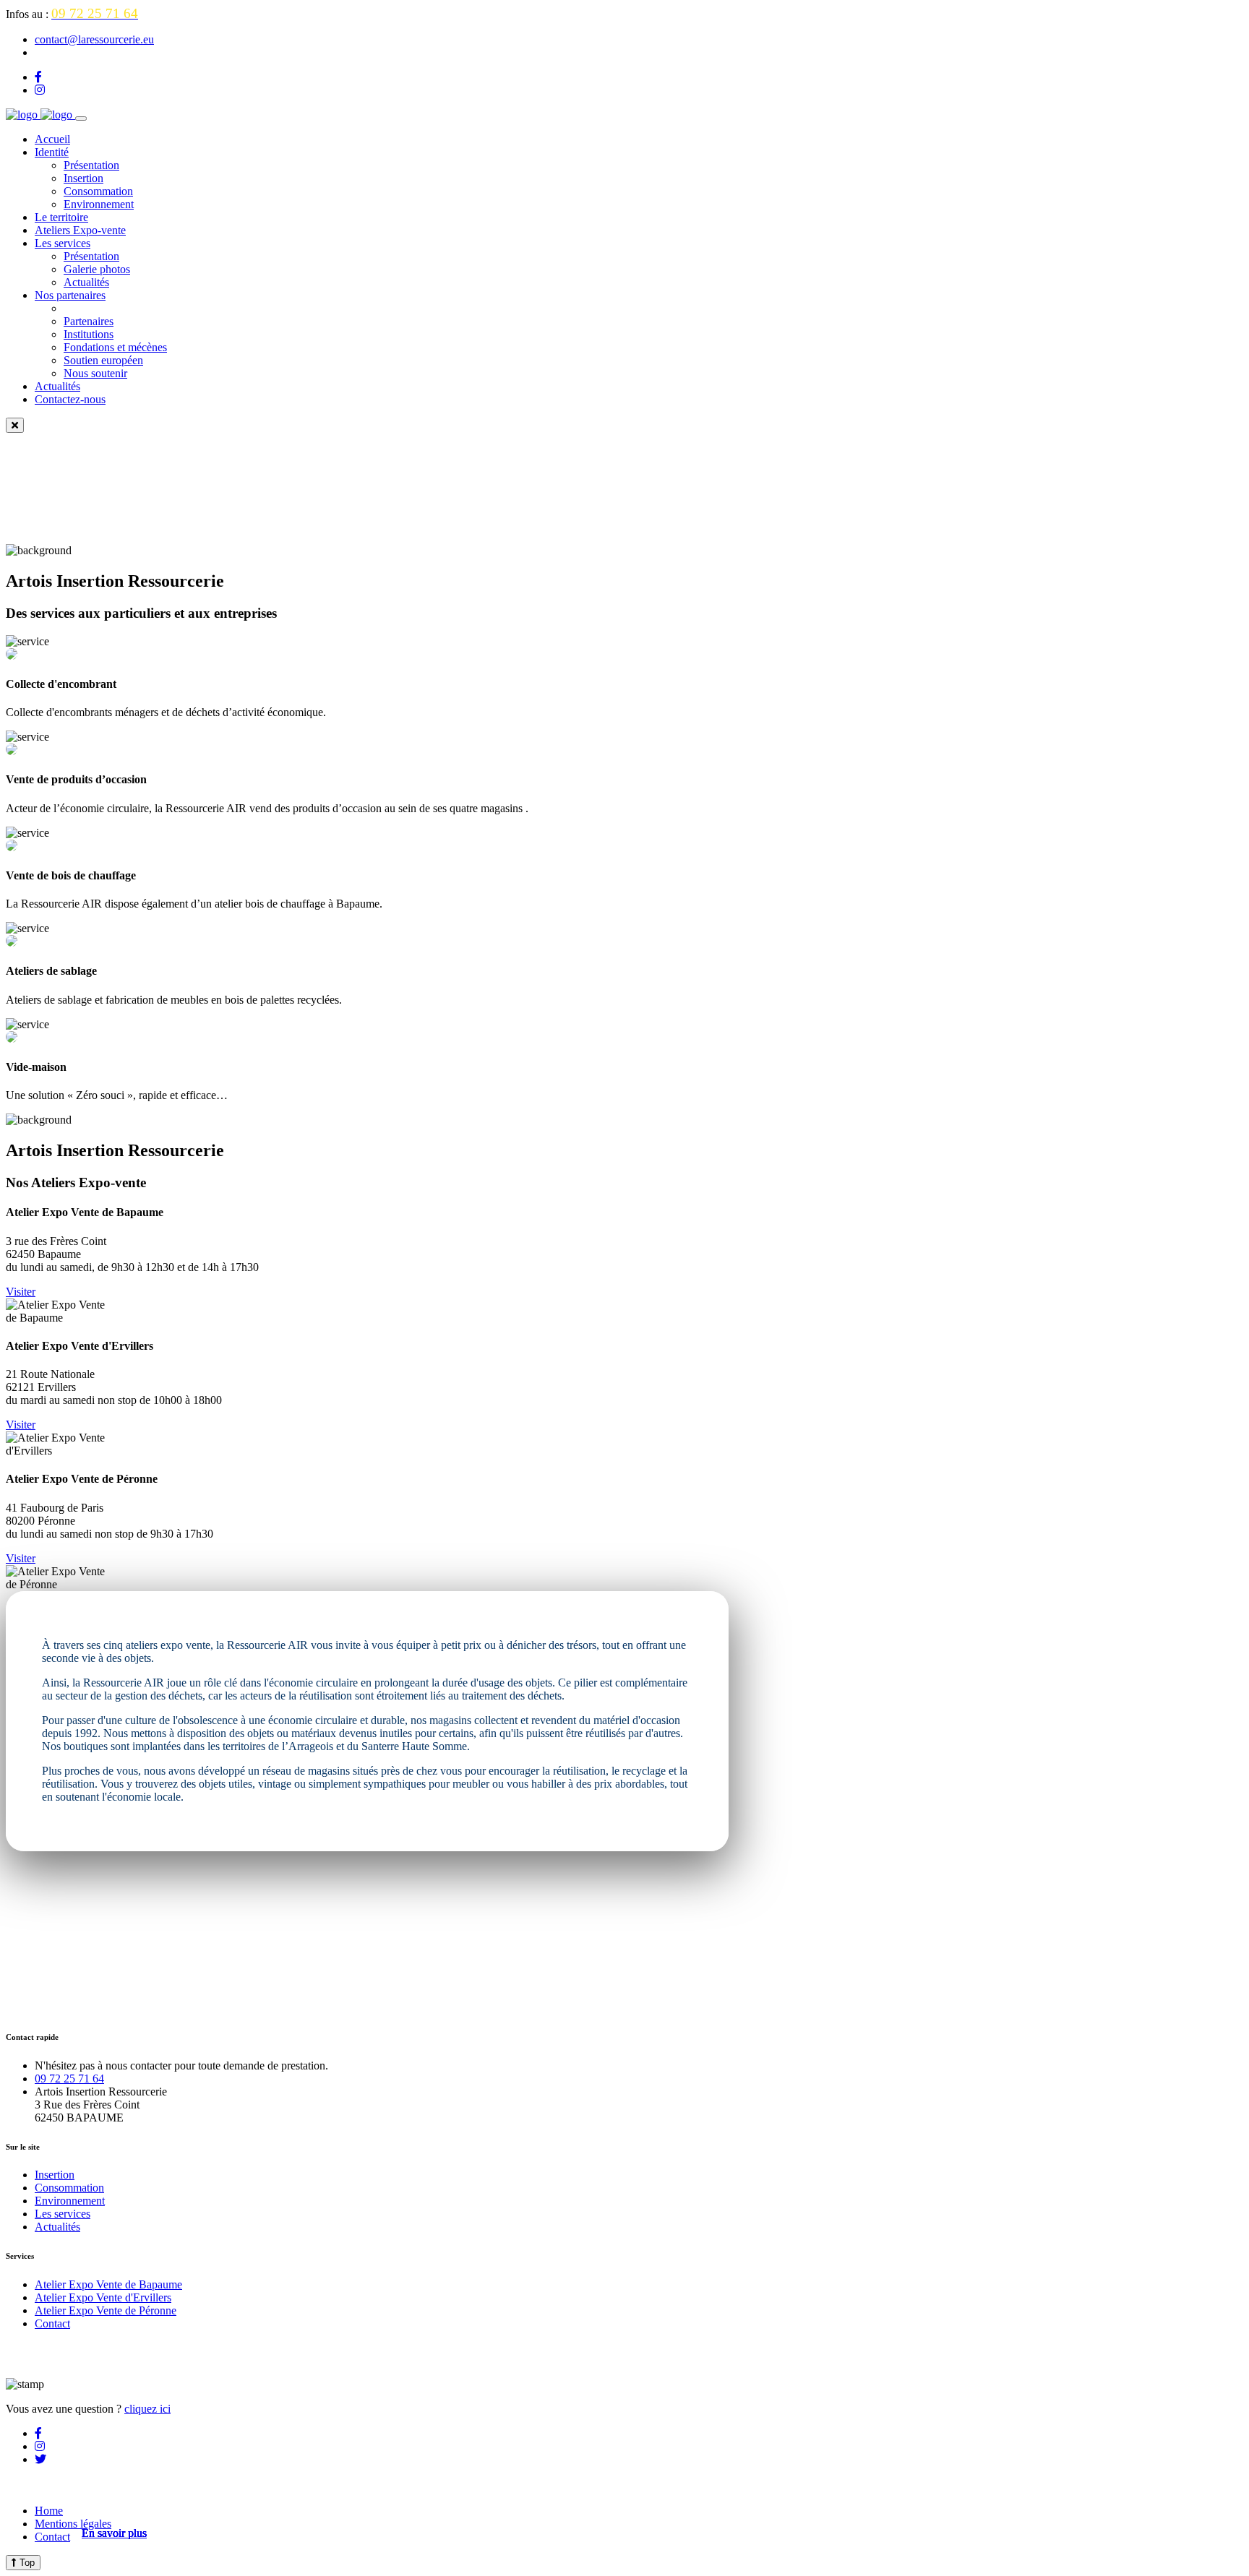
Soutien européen (103, 360)
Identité (52, 152)
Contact (52, 2323)
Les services (63, 243)
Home (49, 2511)
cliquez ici (147, 2409)
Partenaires (89, 321)
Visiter (21, 1292)
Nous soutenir (95, 373)
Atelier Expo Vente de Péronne (106, 2310)
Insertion (83, 178)
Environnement (99, 204)
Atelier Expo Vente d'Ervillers (103, 2297)
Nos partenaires (70, 295)
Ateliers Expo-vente (80, 230)
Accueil (52, 139)
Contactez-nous (70, 399)
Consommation (98, 191)
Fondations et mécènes (115, 347)
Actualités (86, 282)
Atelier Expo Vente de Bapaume (108, 2284)
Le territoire (61, 217)
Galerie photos (97, 269)
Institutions (89, 334)
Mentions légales (73, 2524)
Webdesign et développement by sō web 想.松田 (118, 2485)
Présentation (91, 165)
